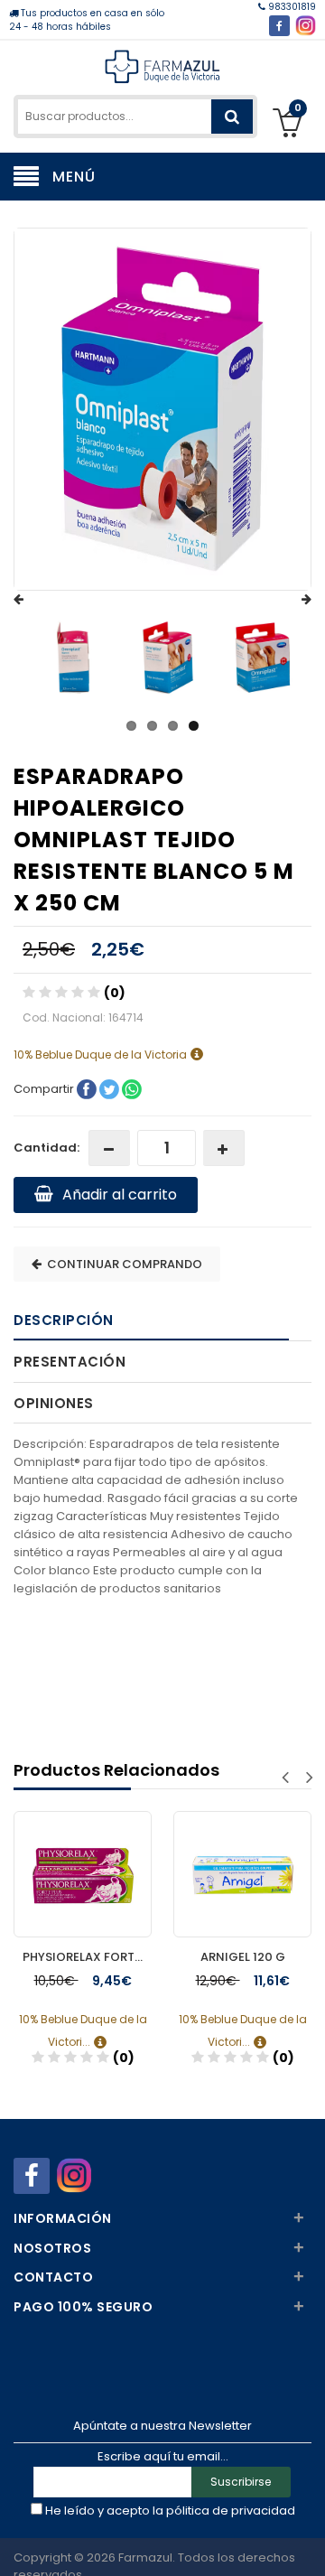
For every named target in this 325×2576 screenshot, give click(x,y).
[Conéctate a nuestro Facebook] (279, 26)
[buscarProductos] (232, 117)
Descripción (64, 1320)
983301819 (291, 7)
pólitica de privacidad (231, 2511)
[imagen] (73, 658)
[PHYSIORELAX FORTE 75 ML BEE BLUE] (83, 1857)
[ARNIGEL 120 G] (242, 1857)
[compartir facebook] (88, 1089)
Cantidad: (46, 1148)
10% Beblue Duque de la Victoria (102, 1055)
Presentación (70, 1362)
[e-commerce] (162, 65)
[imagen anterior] (36, 600)
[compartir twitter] (111, 1089)
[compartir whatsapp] (132, 1089)
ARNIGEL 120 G (243, 1957)
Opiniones (54, 1403)
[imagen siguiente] (289, 600)
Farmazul (145, 2557)
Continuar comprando (122, 1264)
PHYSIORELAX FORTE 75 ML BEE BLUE (87, 1957)
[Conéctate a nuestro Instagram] (306, 26)
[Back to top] (306, 2543)
